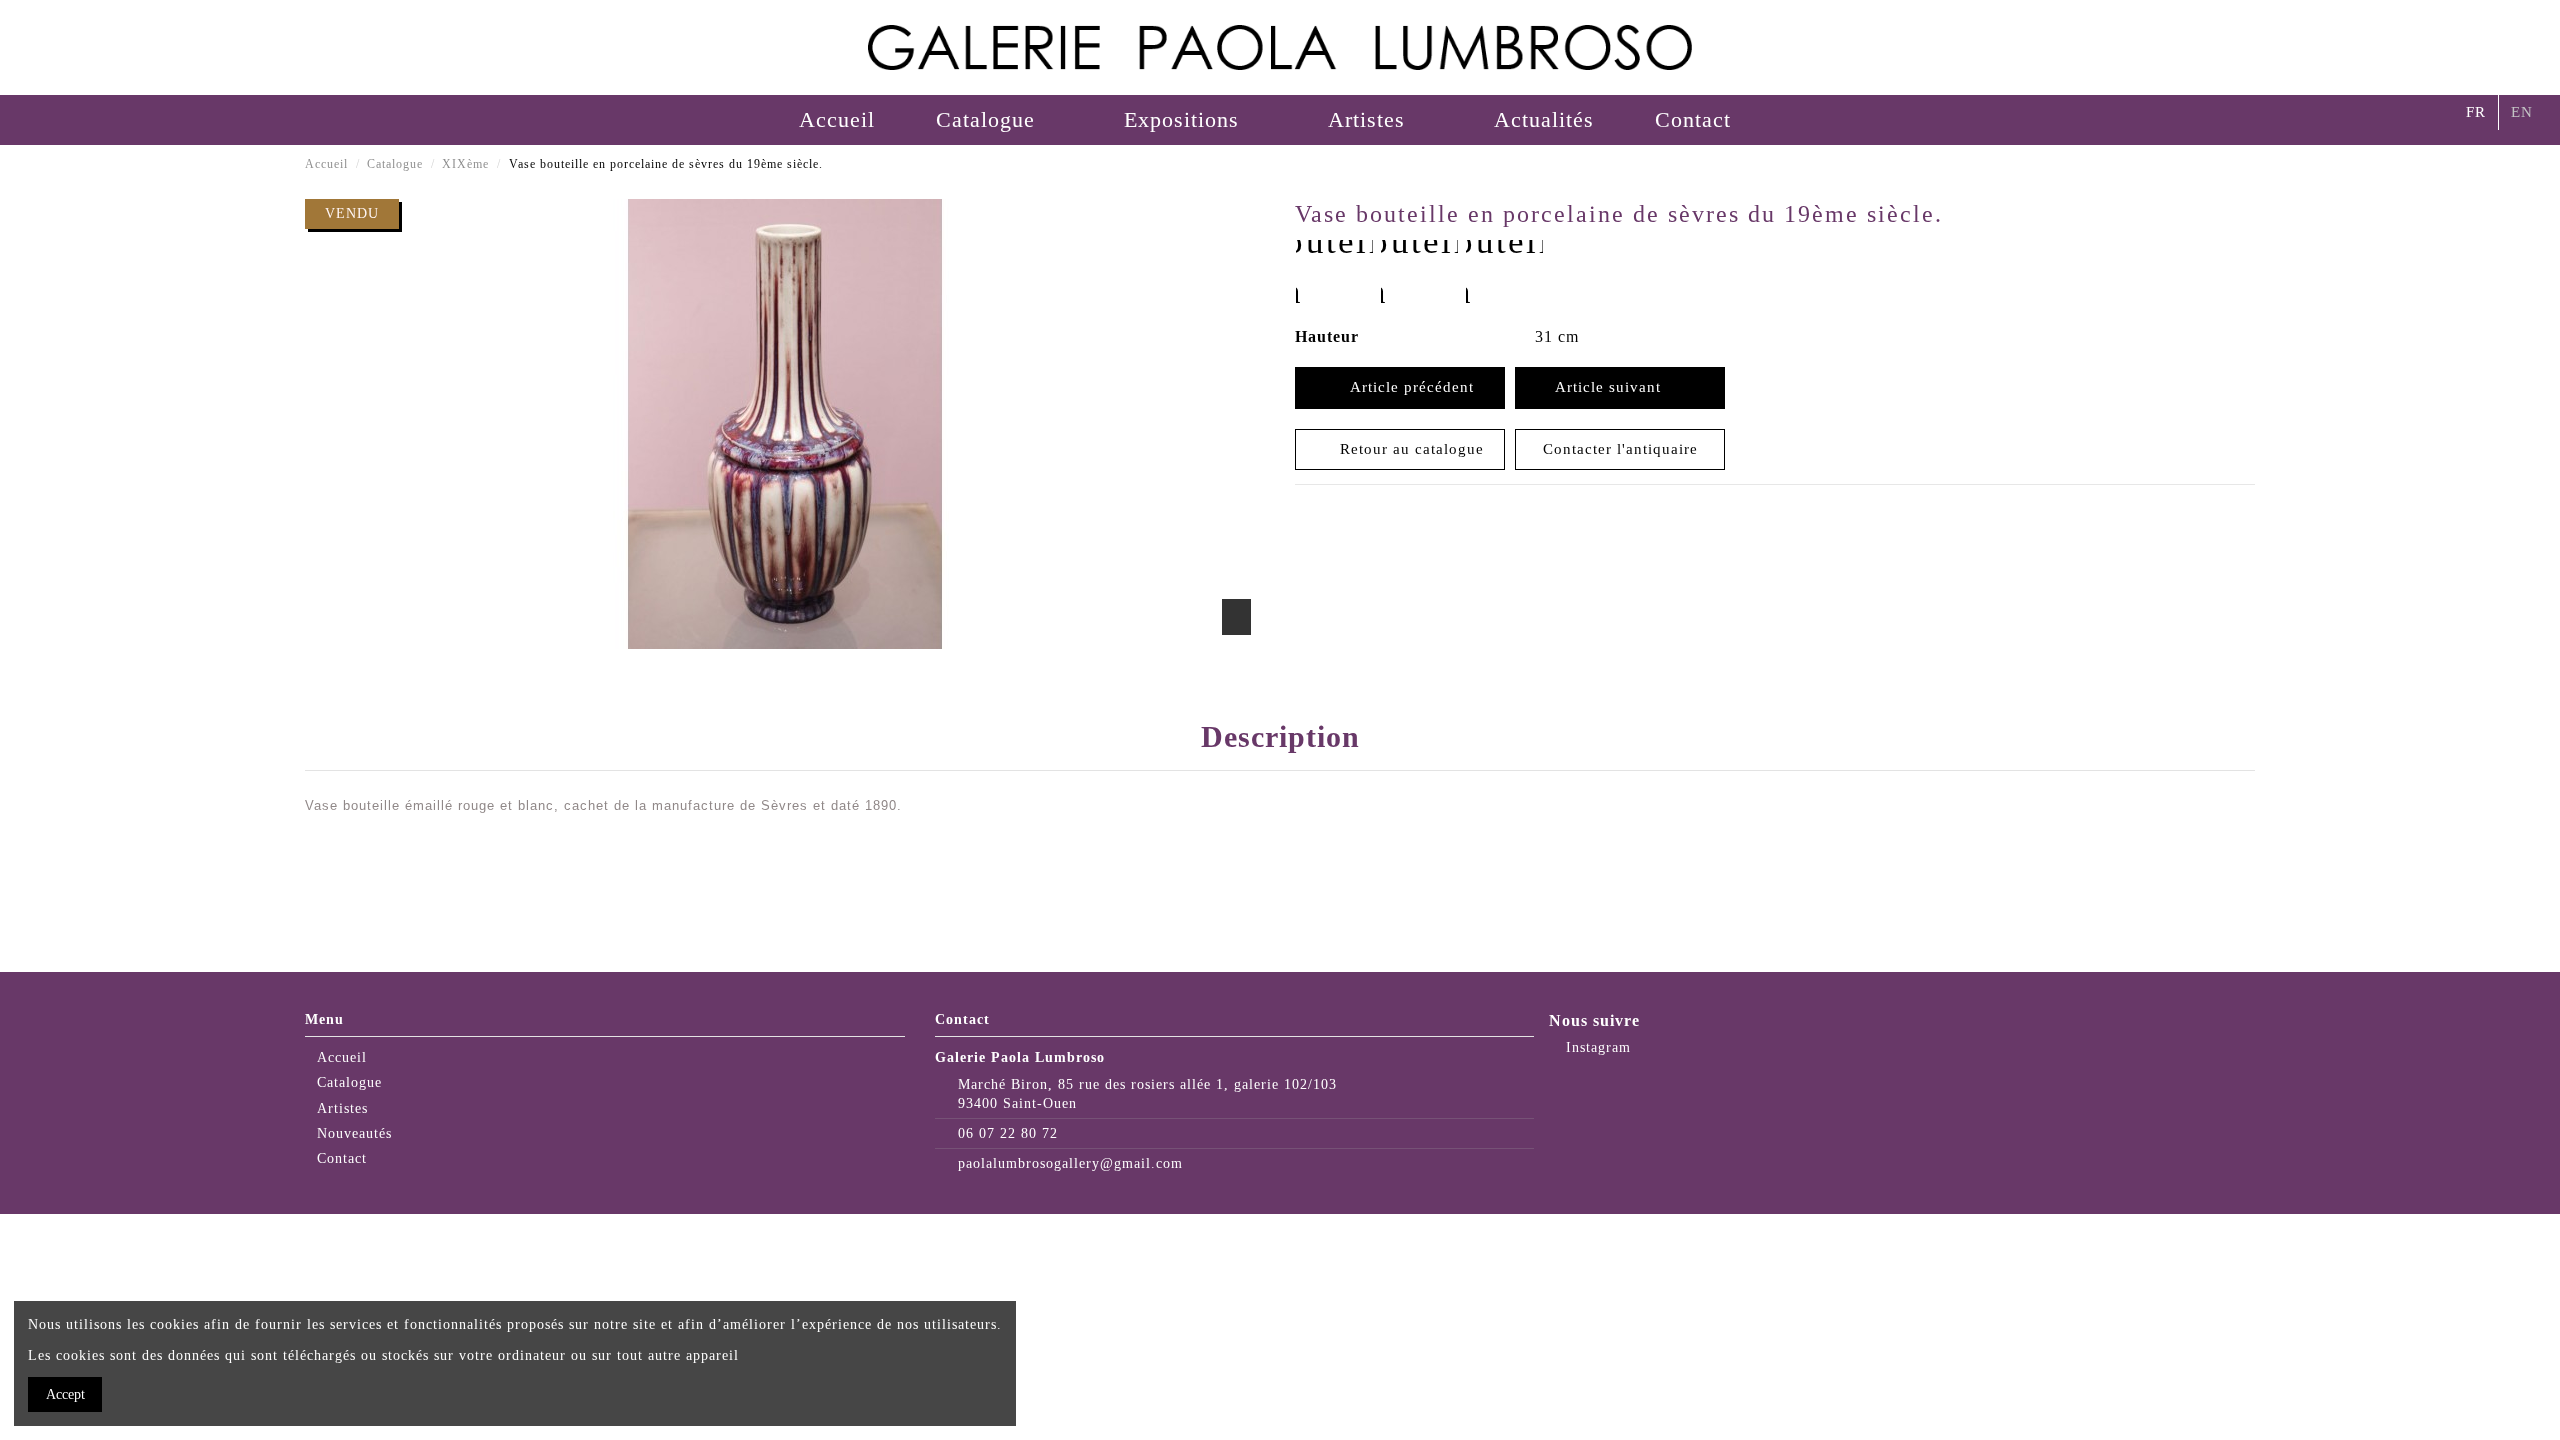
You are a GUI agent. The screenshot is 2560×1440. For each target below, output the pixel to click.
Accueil (342, 1057)
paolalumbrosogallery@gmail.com (1070, 1163)
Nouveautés (354, 1133)
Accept (65, 1394)
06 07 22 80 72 (1008, 1133)
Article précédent (1407, 387)
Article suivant (1613, 387)
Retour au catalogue (1407, 449)
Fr (2476, 112)
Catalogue (349, 1082)
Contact (342, 1158)
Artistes (342, 1108)
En (2522, 112)
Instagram (1596, 1047)
